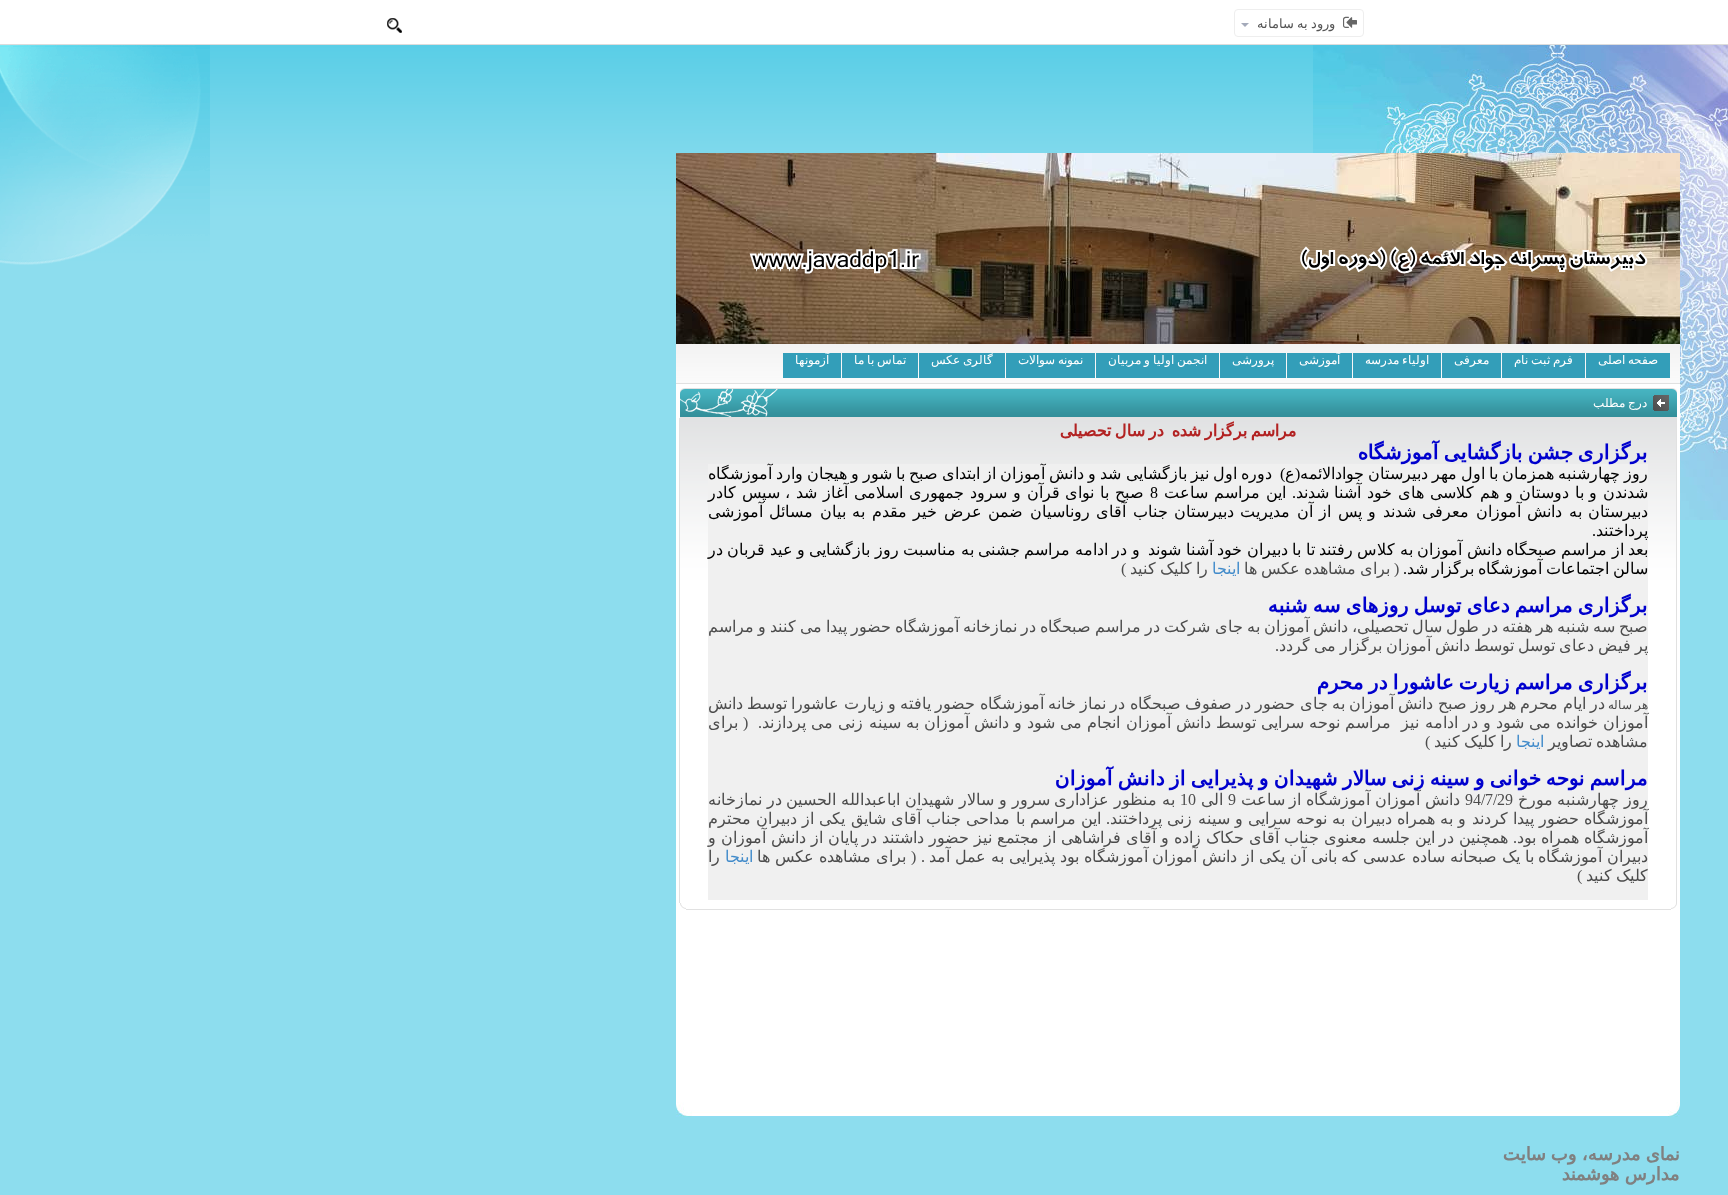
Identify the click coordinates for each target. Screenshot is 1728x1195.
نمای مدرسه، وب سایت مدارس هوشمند (1591, 1164)
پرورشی (1253, 360)
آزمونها (812, 360)
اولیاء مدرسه (1397, 360)
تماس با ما (880, 360)
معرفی (1471, 360)
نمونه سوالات (1050, 360)
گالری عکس (962, 360)
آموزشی (1319, 360)
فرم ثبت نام (1543, 360)
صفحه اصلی (1628, 360)
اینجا (1226, 568)
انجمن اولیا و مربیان (1157, 360)
